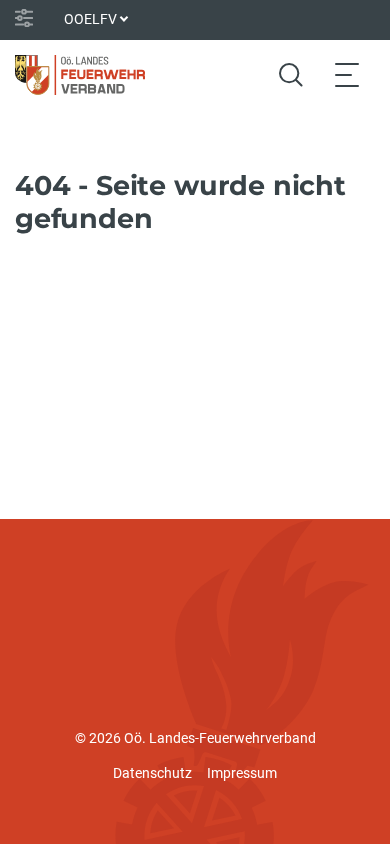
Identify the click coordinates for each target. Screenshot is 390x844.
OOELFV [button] (90, 19)
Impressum (242, 773)
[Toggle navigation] (347, 74)
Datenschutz (152, 773)
